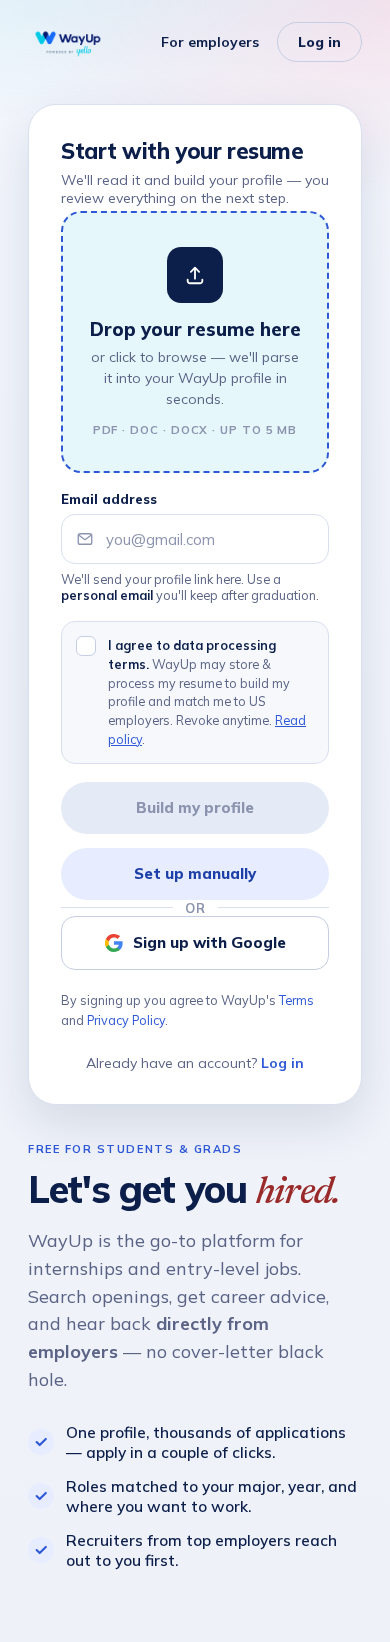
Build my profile (195, 807)
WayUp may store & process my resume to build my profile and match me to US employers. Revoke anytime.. (207, 692)
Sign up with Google (209, 942)
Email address (109, 499)
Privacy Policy (126, 1020)
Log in (319, 42)
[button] (195, 342)
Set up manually (195, 873)
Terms (296, 1000)
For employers (210, 42)
